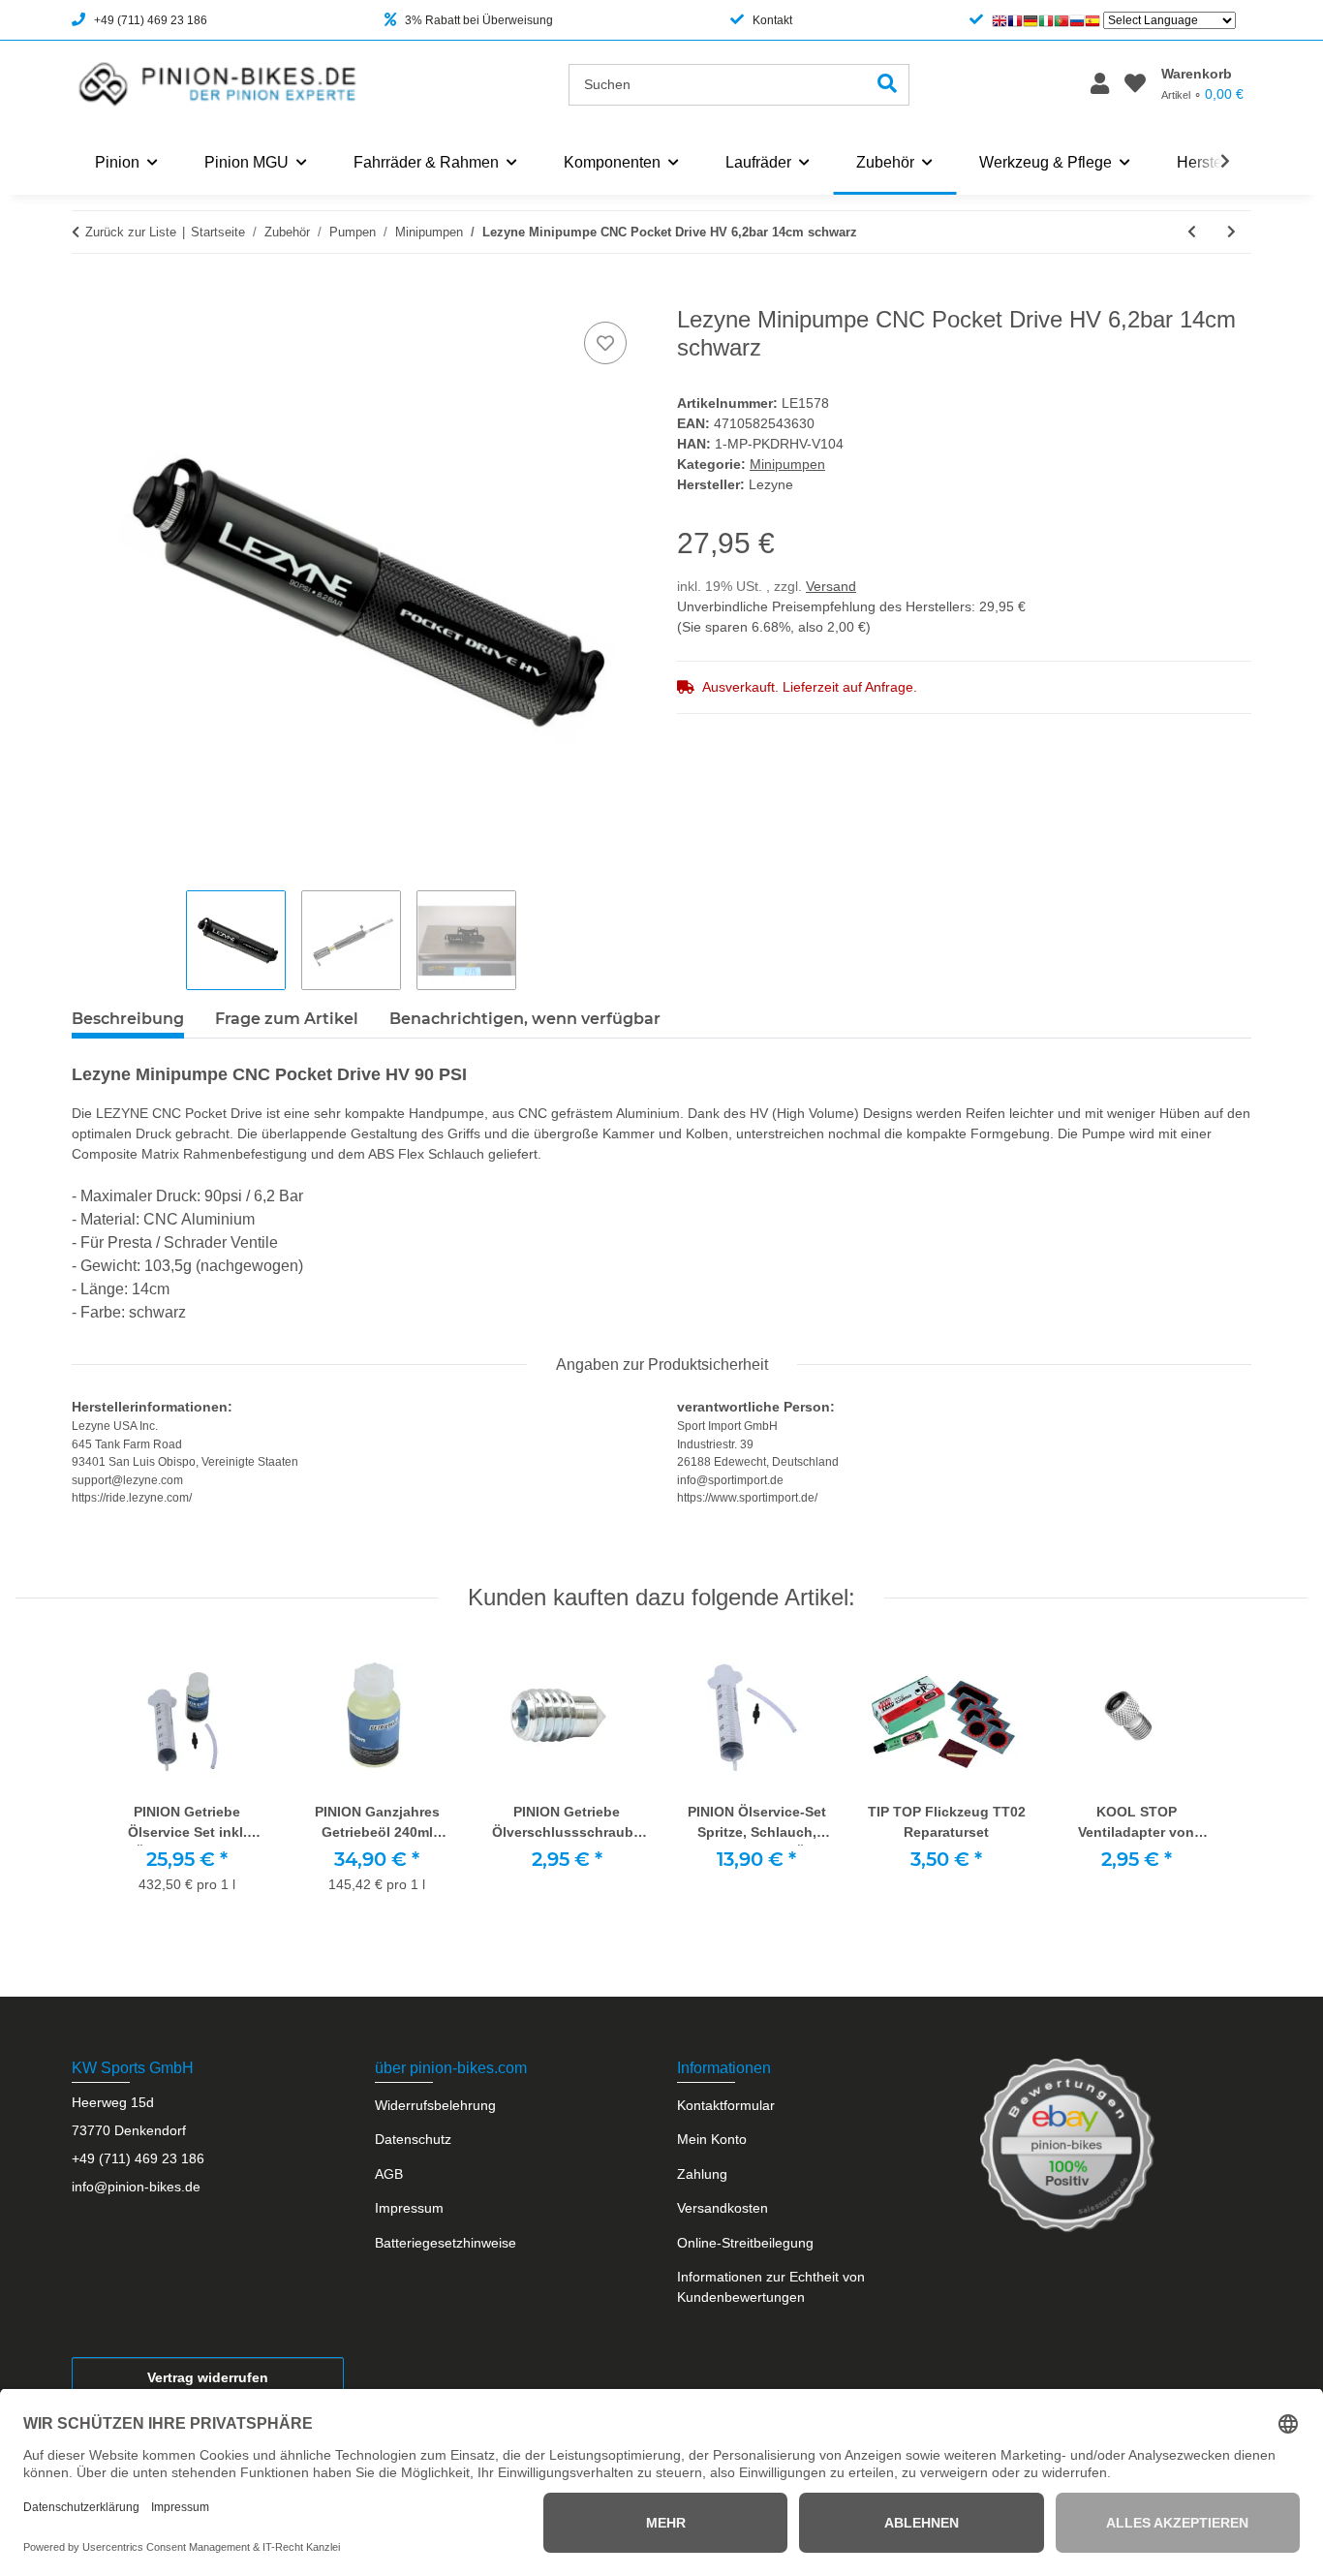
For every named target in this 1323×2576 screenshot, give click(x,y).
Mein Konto (712, 2139)
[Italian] (1046, 20)
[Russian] (1077, 20)
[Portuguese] (1061, 20)
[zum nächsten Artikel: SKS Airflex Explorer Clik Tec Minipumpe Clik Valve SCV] (1231, 232)
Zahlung (702, 2174)
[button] (1100, 85)
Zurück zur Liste (131, 232)
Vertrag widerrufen (208, 2377)
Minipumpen (787, 464)
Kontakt (772, 20)
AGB (389, 2174)
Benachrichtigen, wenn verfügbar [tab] (525, 1019)
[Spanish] (1092, 20)
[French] (1015, 20)
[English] (1000, 20)
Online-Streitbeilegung (745, 2243)
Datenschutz (413, 2139)
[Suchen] (888, 85)
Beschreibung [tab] (128, 1019)
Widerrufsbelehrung (435, 2105)
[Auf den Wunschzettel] (605, 343)
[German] (1031, 20)
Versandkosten (723, 2208)
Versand (831, 586)
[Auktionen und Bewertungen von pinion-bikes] (1067, 2144)
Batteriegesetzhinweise (446, 2243)
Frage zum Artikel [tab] (287, 1019)
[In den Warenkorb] (87, 295)
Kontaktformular (726, 2105)
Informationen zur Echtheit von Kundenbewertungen (771, 2287)
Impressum (409, 2208)
